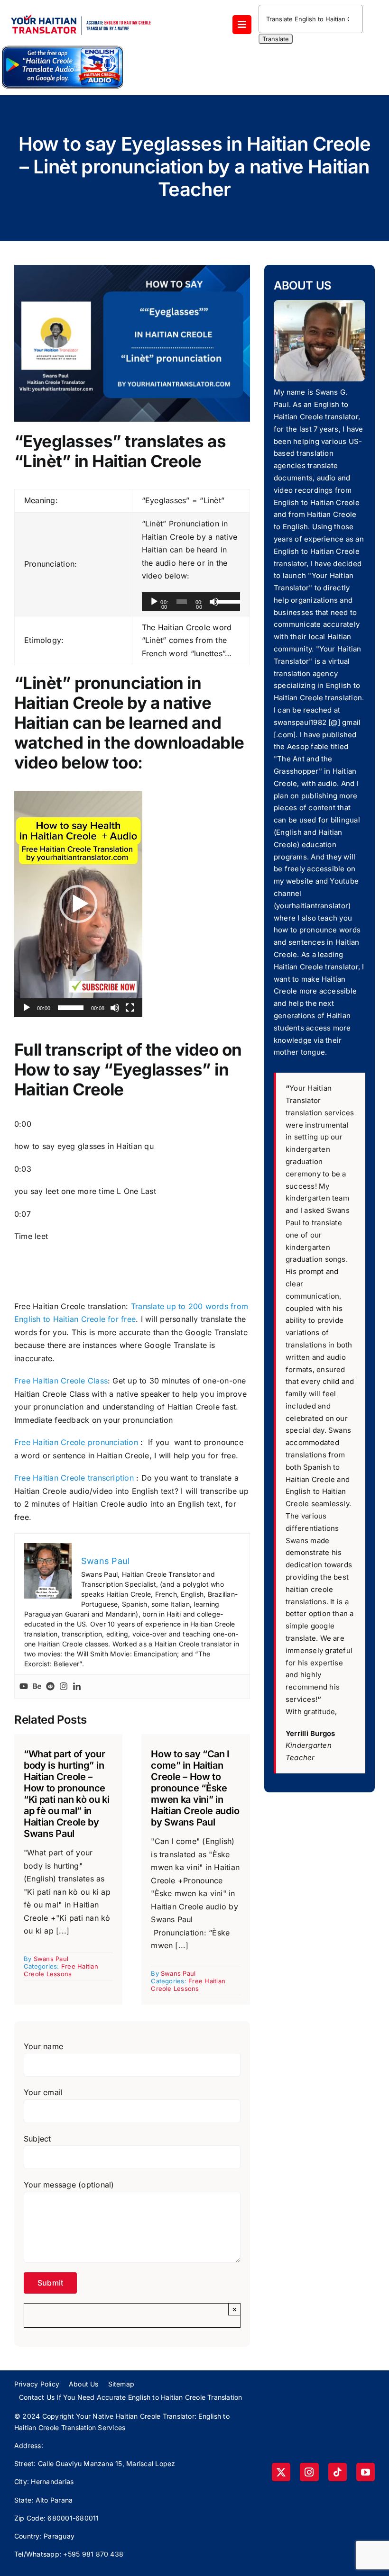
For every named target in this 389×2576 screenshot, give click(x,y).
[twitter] (281, 2472)
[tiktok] (338, 2472)
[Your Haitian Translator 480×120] (81, 10)
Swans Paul (51, 1959)
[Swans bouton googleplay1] (62, 48)
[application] (191, 602)
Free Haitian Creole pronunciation (76, 1442)
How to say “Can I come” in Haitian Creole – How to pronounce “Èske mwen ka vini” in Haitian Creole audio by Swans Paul (195, 1788)
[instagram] (309, 2472)
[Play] (154, 602)
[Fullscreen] (130, 1008)
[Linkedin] (77, 1687)
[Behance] (37, 1687)
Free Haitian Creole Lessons (61, 1970)
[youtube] (366, 2472)
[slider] (226, 601)
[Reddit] (50, 1687)
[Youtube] (24, 1687)
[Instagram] (64, 1687)
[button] (78, 904)
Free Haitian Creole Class (61, 1381)
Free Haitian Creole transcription (74, 1478)
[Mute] (214, 602)
